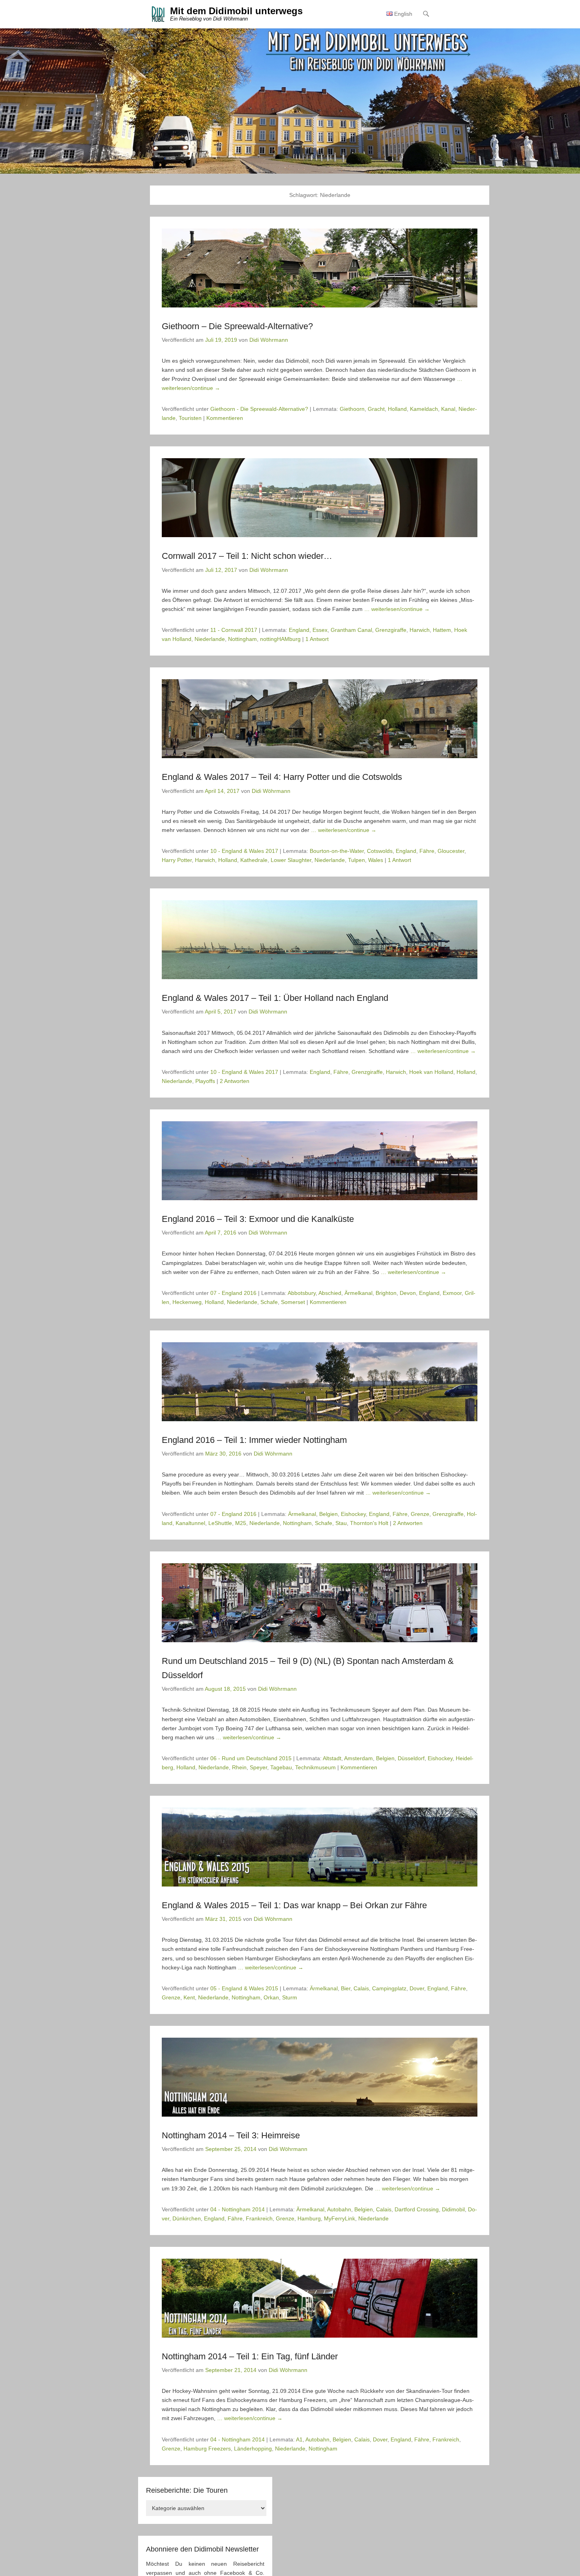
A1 (299, 2439)
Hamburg (309, 2218)
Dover (417, 1988)
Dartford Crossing (417, 2209)
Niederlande (210, 639)
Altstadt (332, 1758)
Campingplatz (389, 1988)
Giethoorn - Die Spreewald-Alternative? (259, 409)
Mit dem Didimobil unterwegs (236, 11)
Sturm (290, 1997)
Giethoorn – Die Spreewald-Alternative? (237, 326)
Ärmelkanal (358, 1293)
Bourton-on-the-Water (337, 851)
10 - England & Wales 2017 (244, 851)
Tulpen (356, 860)
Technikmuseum (315, 1767)
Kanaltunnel (190, 1523)
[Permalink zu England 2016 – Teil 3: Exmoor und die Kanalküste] (320, 1161)
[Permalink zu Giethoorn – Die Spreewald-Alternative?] (320, 268)
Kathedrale (254, 860)
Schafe (269, 1302)
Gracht (376, 409)
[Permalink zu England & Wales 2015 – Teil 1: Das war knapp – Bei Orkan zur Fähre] (320, 1847)
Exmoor (452, 1293)
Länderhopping (253, 2449)
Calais (361, 1988)
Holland (397, 409)
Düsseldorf (411, 1758)
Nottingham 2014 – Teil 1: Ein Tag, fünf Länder (250, 2356)
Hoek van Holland (431, 1072)
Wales (376, 860)
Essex (320, 630)
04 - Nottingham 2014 (238, 2209)
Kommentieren (225, 418)
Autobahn (339, 2209)
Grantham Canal (351, 630)
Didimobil (453, 2209)
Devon (408, 1293)
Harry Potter (177, 860)
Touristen (190, 418)
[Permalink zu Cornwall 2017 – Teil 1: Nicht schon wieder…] (320, 498)
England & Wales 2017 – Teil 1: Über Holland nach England (275, 998)
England (299, 630)
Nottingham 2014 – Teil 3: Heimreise (231, 2135)
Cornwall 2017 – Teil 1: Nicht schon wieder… (247, 556)
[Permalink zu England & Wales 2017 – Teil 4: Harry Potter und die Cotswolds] (320, 719)
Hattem (442, 630)
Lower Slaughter (291, 860)
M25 (241, 1523)
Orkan (271, 1997)
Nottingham (242, 639)
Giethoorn (352, 409)
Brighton (386, 1293)
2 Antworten (235, 1081)
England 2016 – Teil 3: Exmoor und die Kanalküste (258, 1219)
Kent (189, 1997)
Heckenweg (187, 1302)
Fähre (427, 851)
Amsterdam (358, 1758)
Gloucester (451, 851)
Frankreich (259, 2218)
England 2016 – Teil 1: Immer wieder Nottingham (254, 1440)
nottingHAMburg (280, 639)
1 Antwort (317, 639)
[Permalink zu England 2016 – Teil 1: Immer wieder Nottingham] (320, 1382)
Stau (341, 1523)
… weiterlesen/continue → (397, 609)
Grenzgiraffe (391, 630)
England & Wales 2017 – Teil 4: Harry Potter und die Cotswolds (282, 777)
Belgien (328, 1514)
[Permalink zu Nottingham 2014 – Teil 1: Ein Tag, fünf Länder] (320, 2298)
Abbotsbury (302, 1293)
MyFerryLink (340, 2218)
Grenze (420, 1514)
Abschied (330, 1293)
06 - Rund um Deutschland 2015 (251, 1758)
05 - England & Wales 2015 (244, 1988)
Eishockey (353, 1514)
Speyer (258, 1767)
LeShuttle (220, 1523)
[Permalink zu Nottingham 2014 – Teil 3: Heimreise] (320, 2077)
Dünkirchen (187, 2218)
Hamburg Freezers (207, 2449)
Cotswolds (380, 851)
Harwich (420, 630)
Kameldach (424, 409)
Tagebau (281, 1767)
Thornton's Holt (369, 1523)
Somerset (293, 1302)
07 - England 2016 (233, 1293)
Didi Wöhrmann (269, 340)
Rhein (239, 1767)
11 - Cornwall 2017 (234, 630)
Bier (346, 1988)
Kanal (448, 409)
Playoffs (205, 1081)
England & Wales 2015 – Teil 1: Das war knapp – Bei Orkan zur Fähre (294, 1905)
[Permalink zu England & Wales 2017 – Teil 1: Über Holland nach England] (320, 940)
